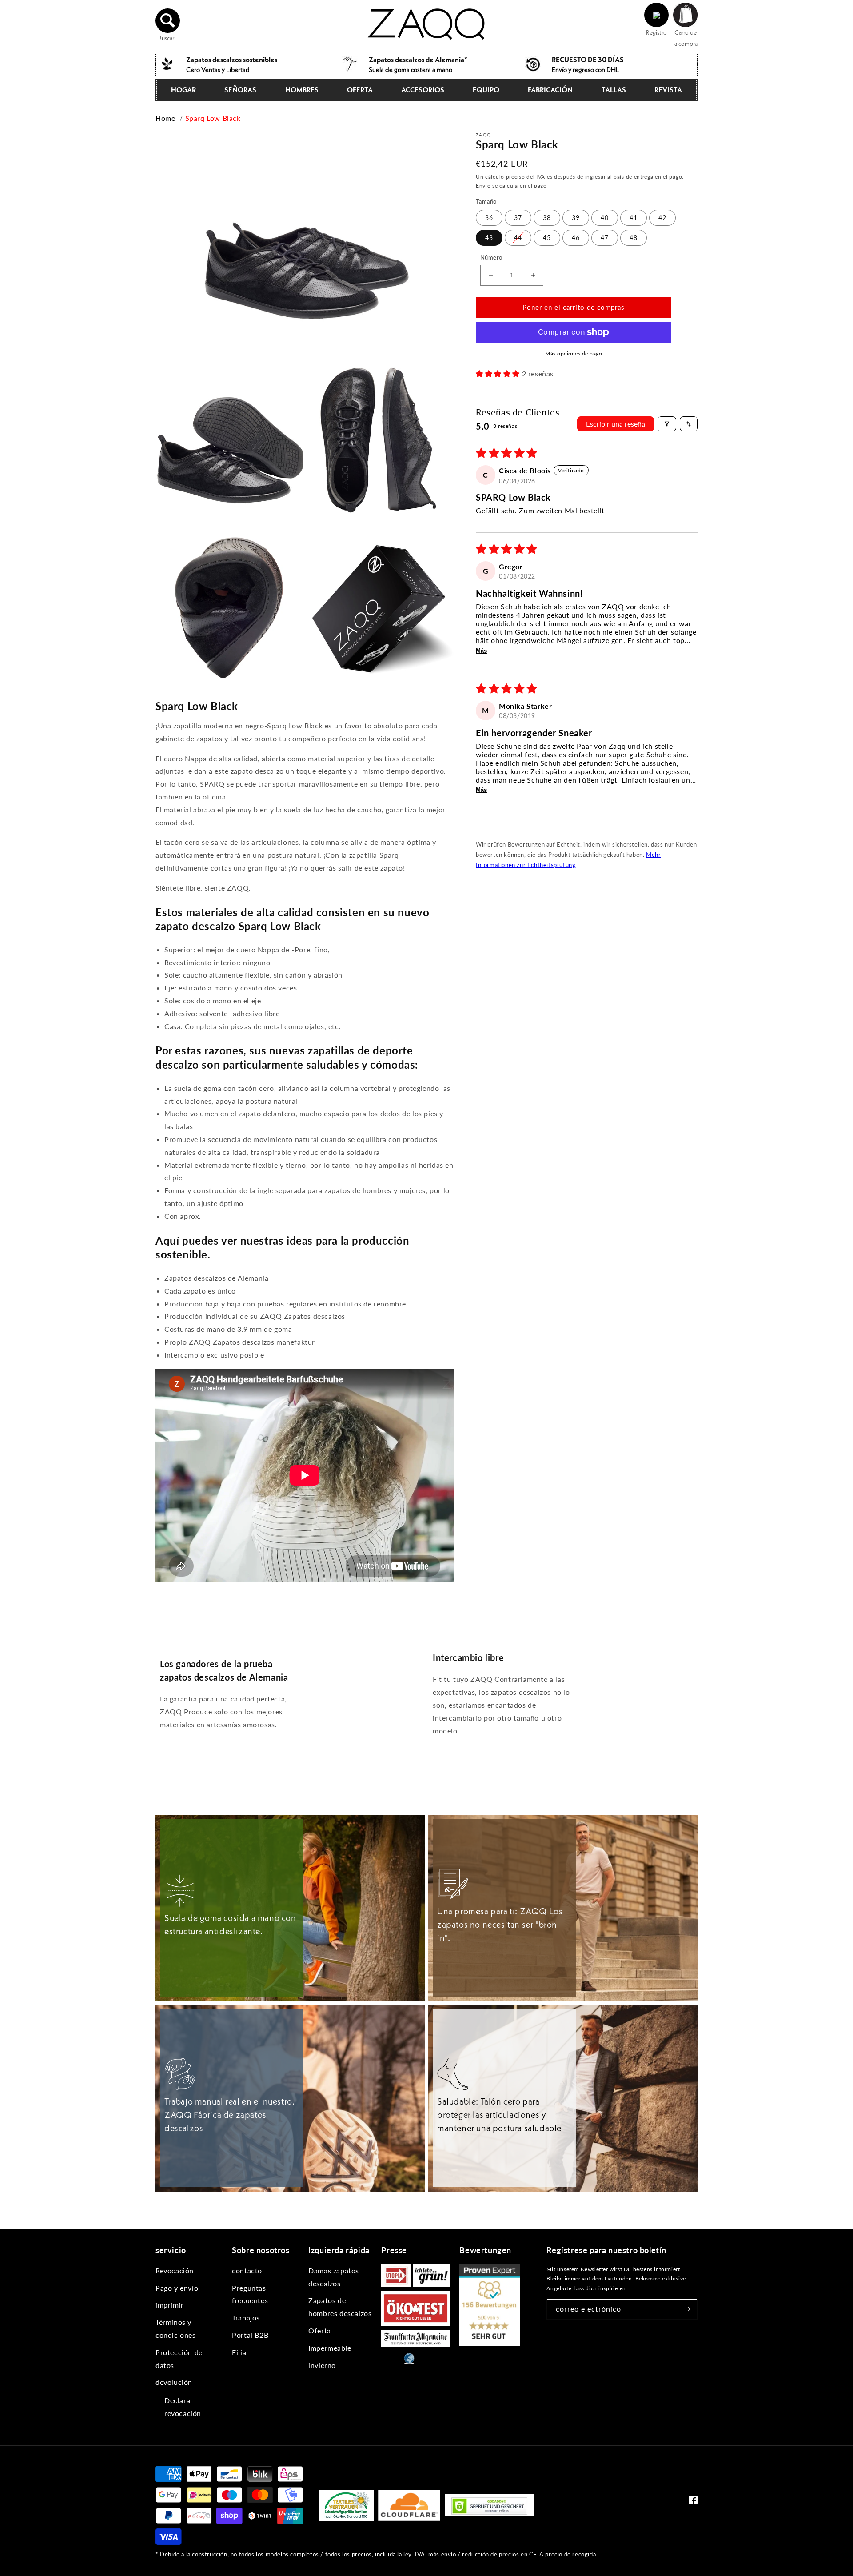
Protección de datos (179, 2359)
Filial (240, 2352)
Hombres (302, 90)
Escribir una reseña (616, 424)
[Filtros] (667, 424)
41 (634, 218)
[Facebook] (693, 2502)
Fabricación (550, 90)
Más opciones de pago (574, 353)
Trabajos (246, 2318)
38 (547, 218)
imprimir (170, 2305)
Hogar (183, 90)
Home (165, 118)
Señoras (240, 90)
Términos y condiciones (176, 2328)
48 (634, 238)
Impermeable (330, 2348)
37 (518, 218)
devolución (174, 2382)
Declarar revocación (183, 2407)
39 (576, 218)
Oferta (360, 90)
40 (605, 218)
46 (576, 238)
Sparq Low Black (213, 118)
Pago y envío (177, 2288)
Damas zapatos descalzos (334, 2277)
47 (605, 238)
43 (489, 238)
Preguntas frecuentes (250, 2294)
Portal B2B (250, 2335)
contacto (247, 2270)
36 (489, 218)
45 (547, 238)
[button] (168, 20)
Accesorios (423, 90)
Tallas (614, 90)
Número (491, 257)
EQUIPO (486, 90)
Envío (483, 186)
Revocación (175, 2270)
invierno (322, 2365)
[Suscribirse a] (687, 2309)
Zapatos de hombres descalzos (340, 2307)
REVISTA (668, 90)
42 (662, 218)
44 (518, 238)
